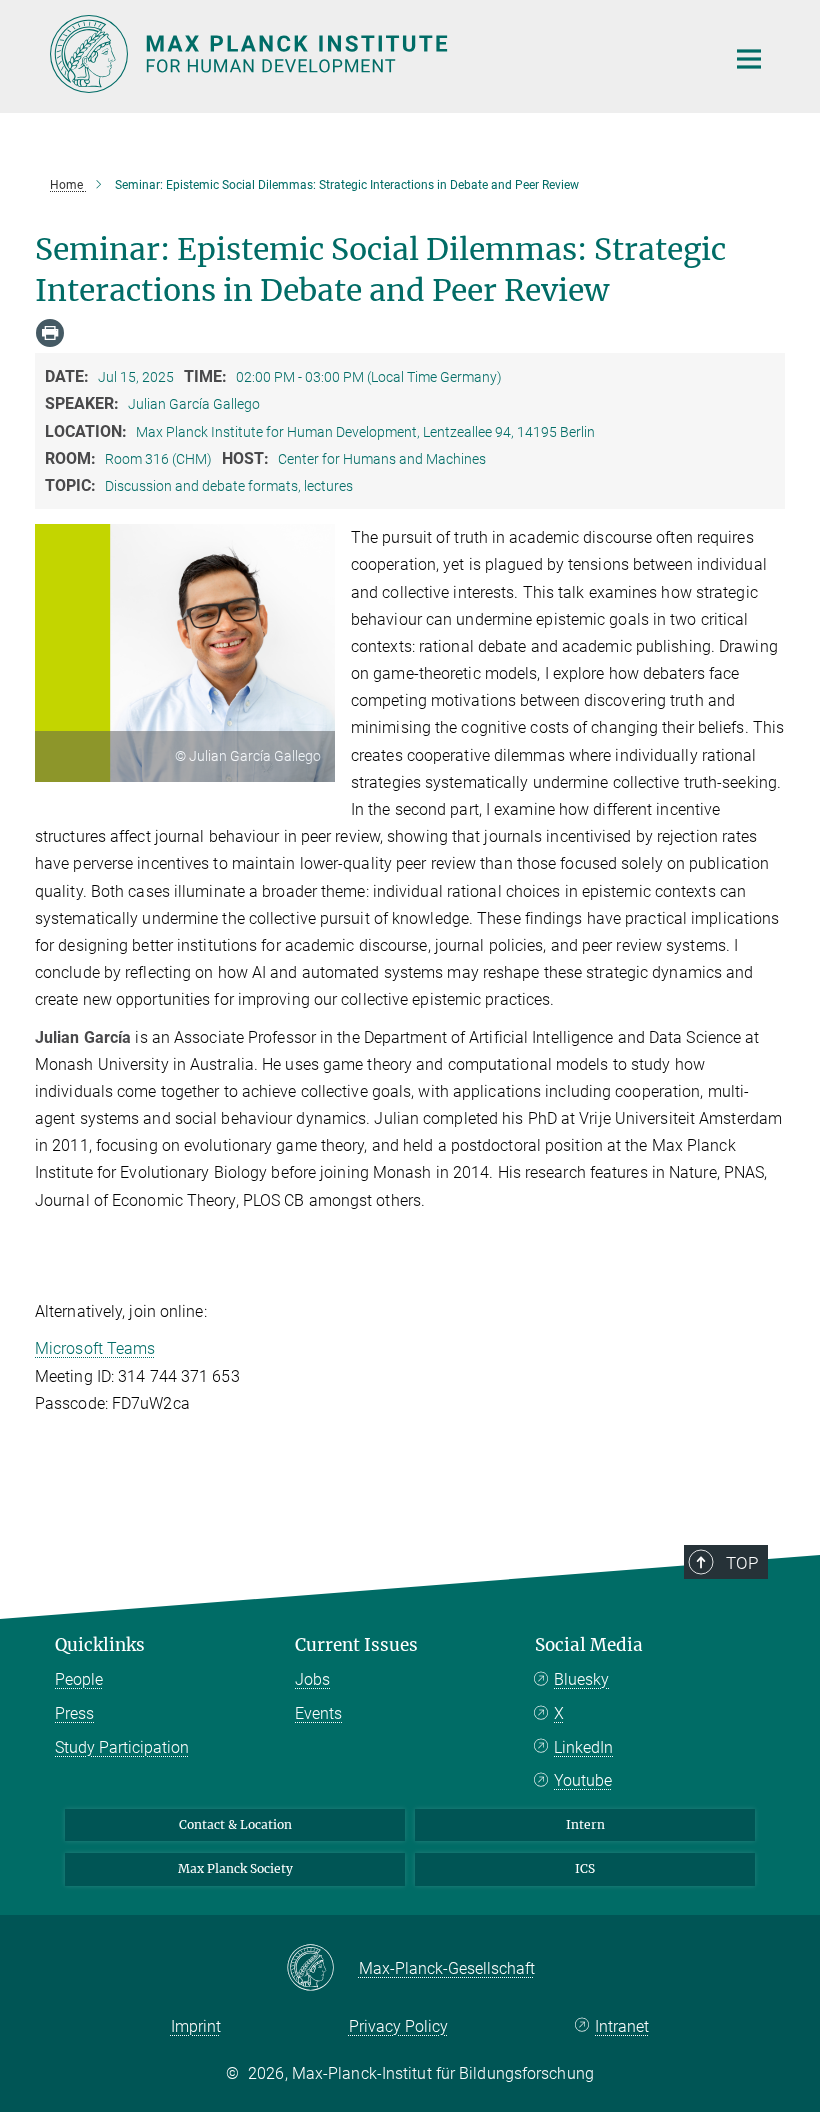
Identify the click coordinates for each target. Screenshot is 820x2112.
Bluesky (581, 1679)
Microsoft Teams (95, 1348)
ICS (585, 1868)
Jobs (312, 1679)
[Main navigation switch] (749, 59)
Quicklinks (100, 1645)
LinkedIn (583, 1747)
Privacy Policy (398, 2026)
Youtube (583, 1780)
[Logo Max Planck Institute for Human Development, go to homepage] (375, 54)
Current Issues (356, 1645)
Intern (585, 1824)
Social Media (589, 1645)
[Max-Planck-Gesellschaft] (322, 1969)
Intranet (622, 2026)
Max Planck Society (235, 1868)
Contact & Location (235, 1824)
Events (318, 1713)
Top (742, 1563)
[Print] (50, 333)
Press (74, 1713)
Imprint (196, 2026)
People (79, 1679)
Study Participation (122, 1747)
